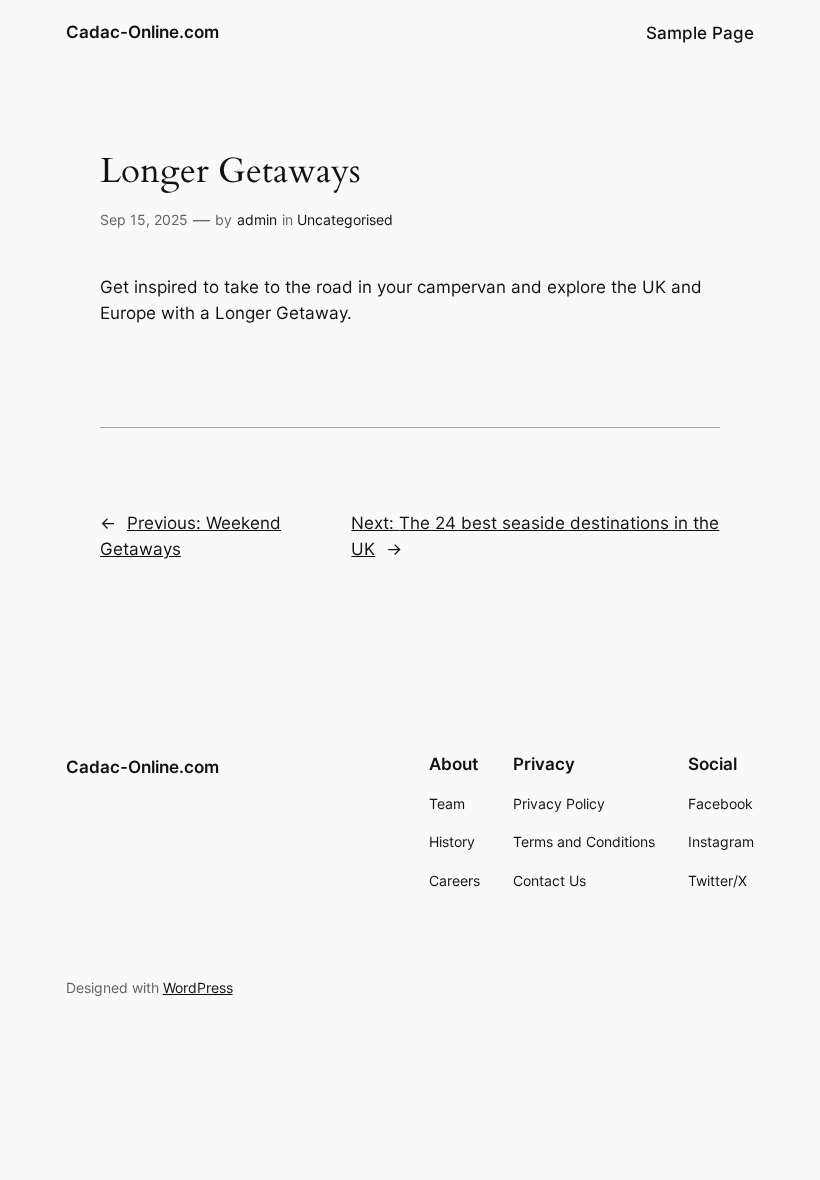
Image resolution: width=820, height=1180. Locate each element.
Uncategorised (345, 219)
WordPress (198, 987)
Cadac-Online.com (142, 32)
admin (257, 219)
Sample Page (700, 33)
